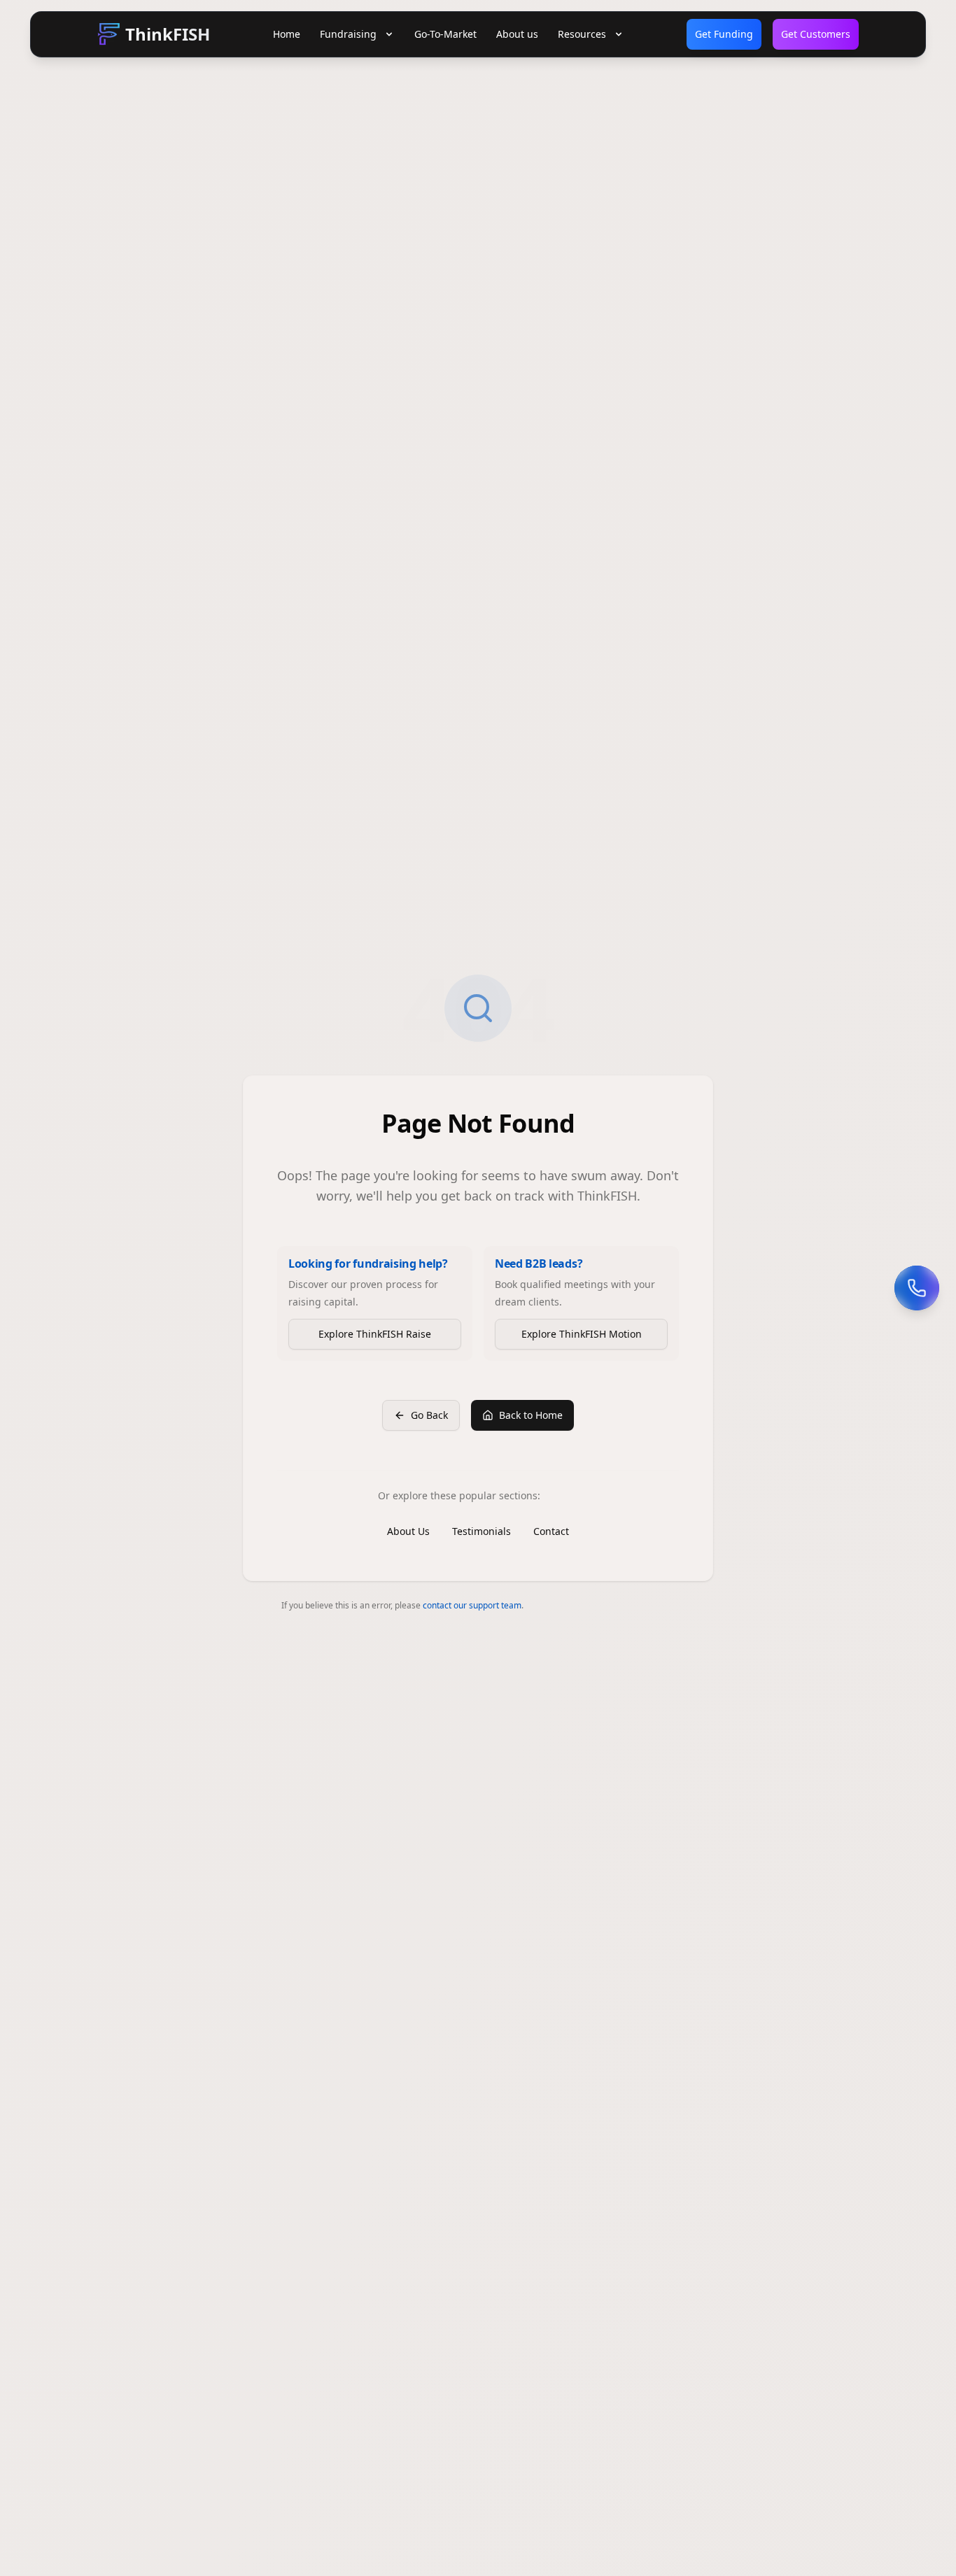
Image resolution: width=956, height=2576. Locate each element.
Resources (582, 34)
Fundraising (348, 34)
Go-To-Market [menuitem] (445, 34)
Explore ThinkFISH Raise (375, 1334)
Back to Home (531, 1415)
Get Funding (724, 34)
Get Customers (816, 34)
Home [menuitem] (287, 34)
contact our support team (472, 1605)
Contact (551, 1531)
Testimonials (481, 1531)
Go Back (429, 1415)
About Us (408, 1531)
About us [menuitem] (517, 34)
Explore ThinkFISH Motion (582, 1334)
